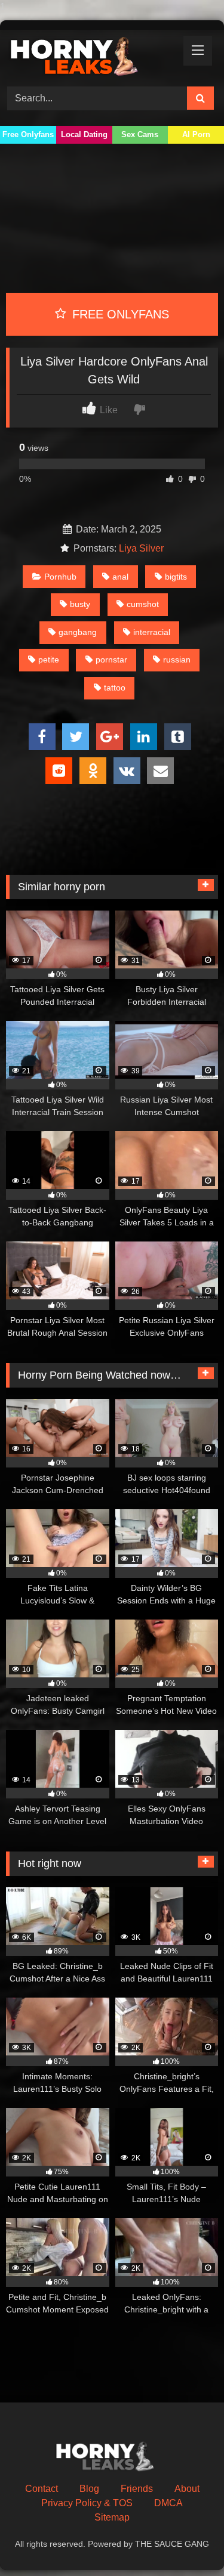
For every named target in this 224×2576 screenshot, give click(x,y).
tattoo (115, 688)
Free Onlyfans (28, 134)
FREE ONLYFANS (119, 314)
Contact (42, 2489)
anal (120, 577)
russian (177, 660)
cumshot (143, 604)
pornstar (111, 660)
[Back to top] (187, 2543)
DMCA (168, 2503)
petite (49, 660)
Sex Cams (140, 134)
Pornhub (60, 577)
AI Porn (196, 134)
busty (80, 604)
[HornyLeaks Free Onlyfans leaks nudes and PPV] (92, 56)
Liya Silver (141, 548)
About (187, 2489)
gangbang (78, 632)
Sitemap (112, 2517)
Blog (89, 2489)
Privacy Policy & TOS (87, 2503)
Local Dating (84, 134)
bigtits (176, 577)
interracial (152, 632)
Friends (137, 2489)
